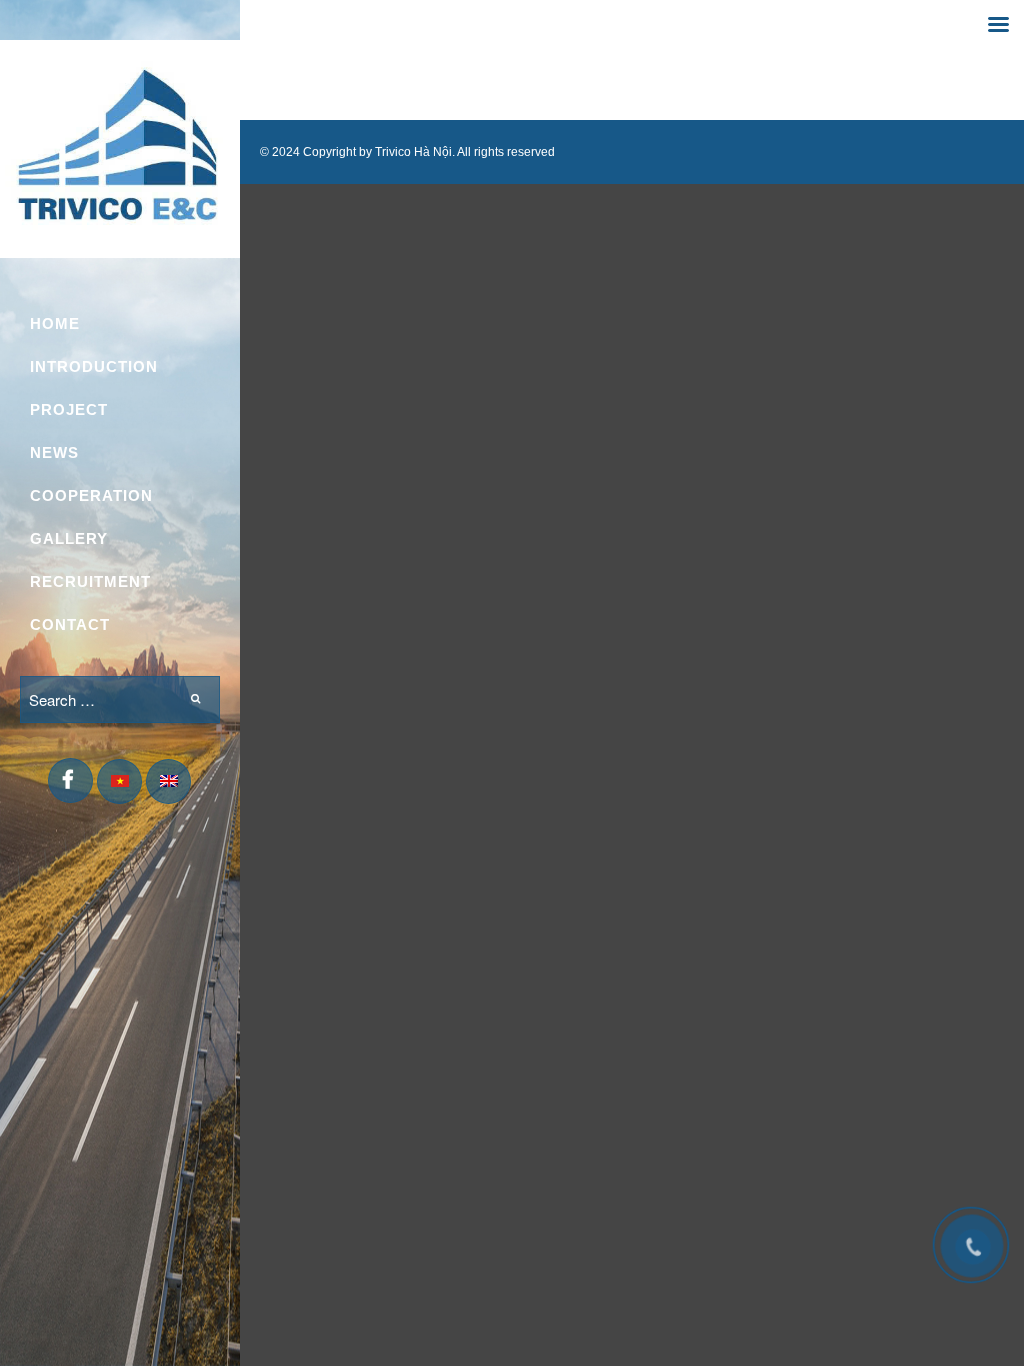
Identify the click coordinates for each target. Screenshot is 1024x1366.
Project (69, 409)
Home (55, 323)
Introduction (94, 366)
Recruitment (90, 581)
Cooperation (91, 495)
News (54, 452)
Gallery (69, 538)
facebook (70, 784)
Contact (70, 624)
